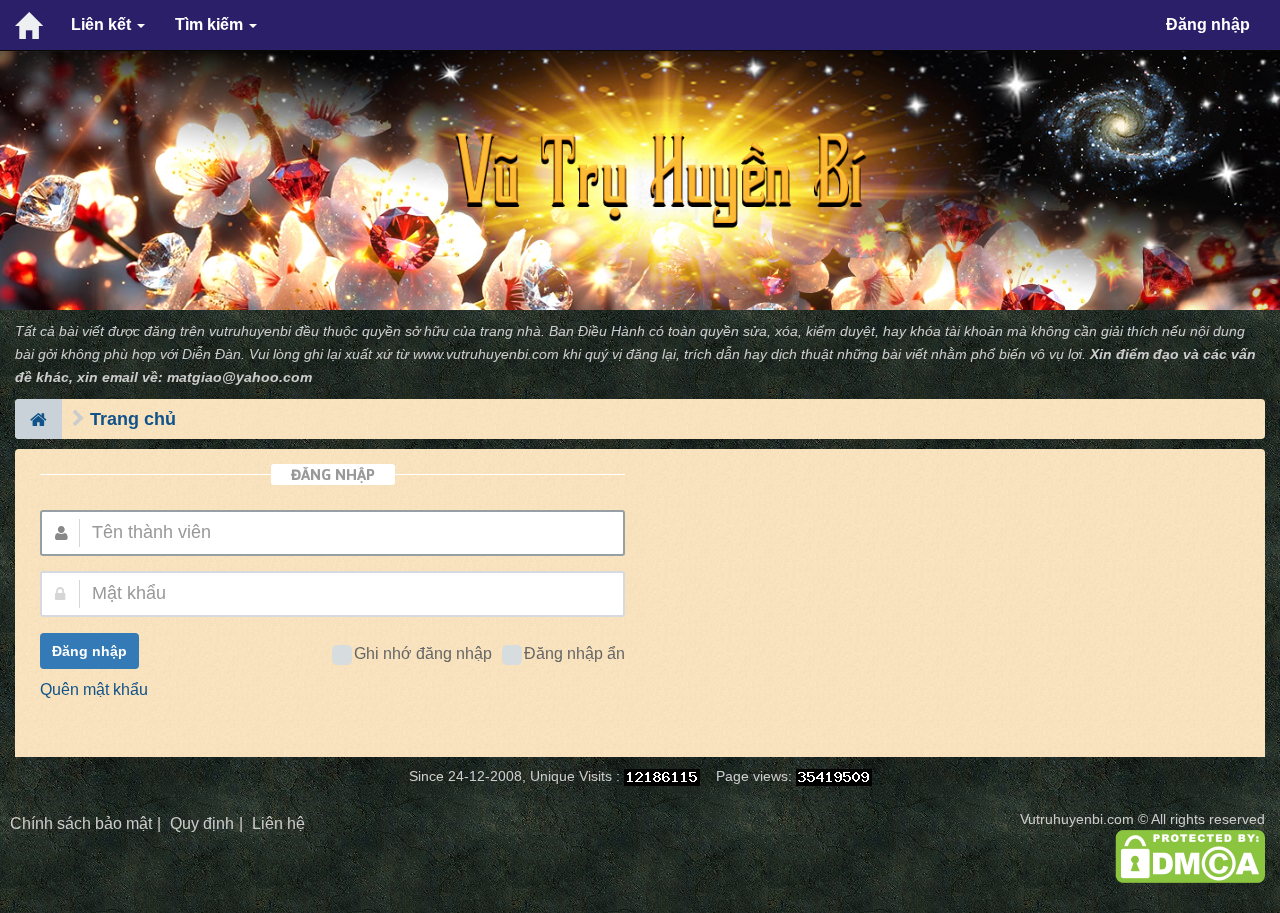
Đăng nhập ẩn (574, 653)
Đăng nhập (1208, 24)
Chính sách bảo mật (81, 823)
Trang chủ (133, 419)
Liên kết (103, 24)
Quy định (202, 823)
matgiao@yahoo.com (239, 377)
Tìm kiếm (211, 24)
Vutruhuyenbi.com (1077, 819)
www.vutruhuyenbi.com (486, 354)
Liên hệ (278, 823)
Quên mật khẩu (94, 689)
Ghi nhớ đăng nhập (423, 653)
